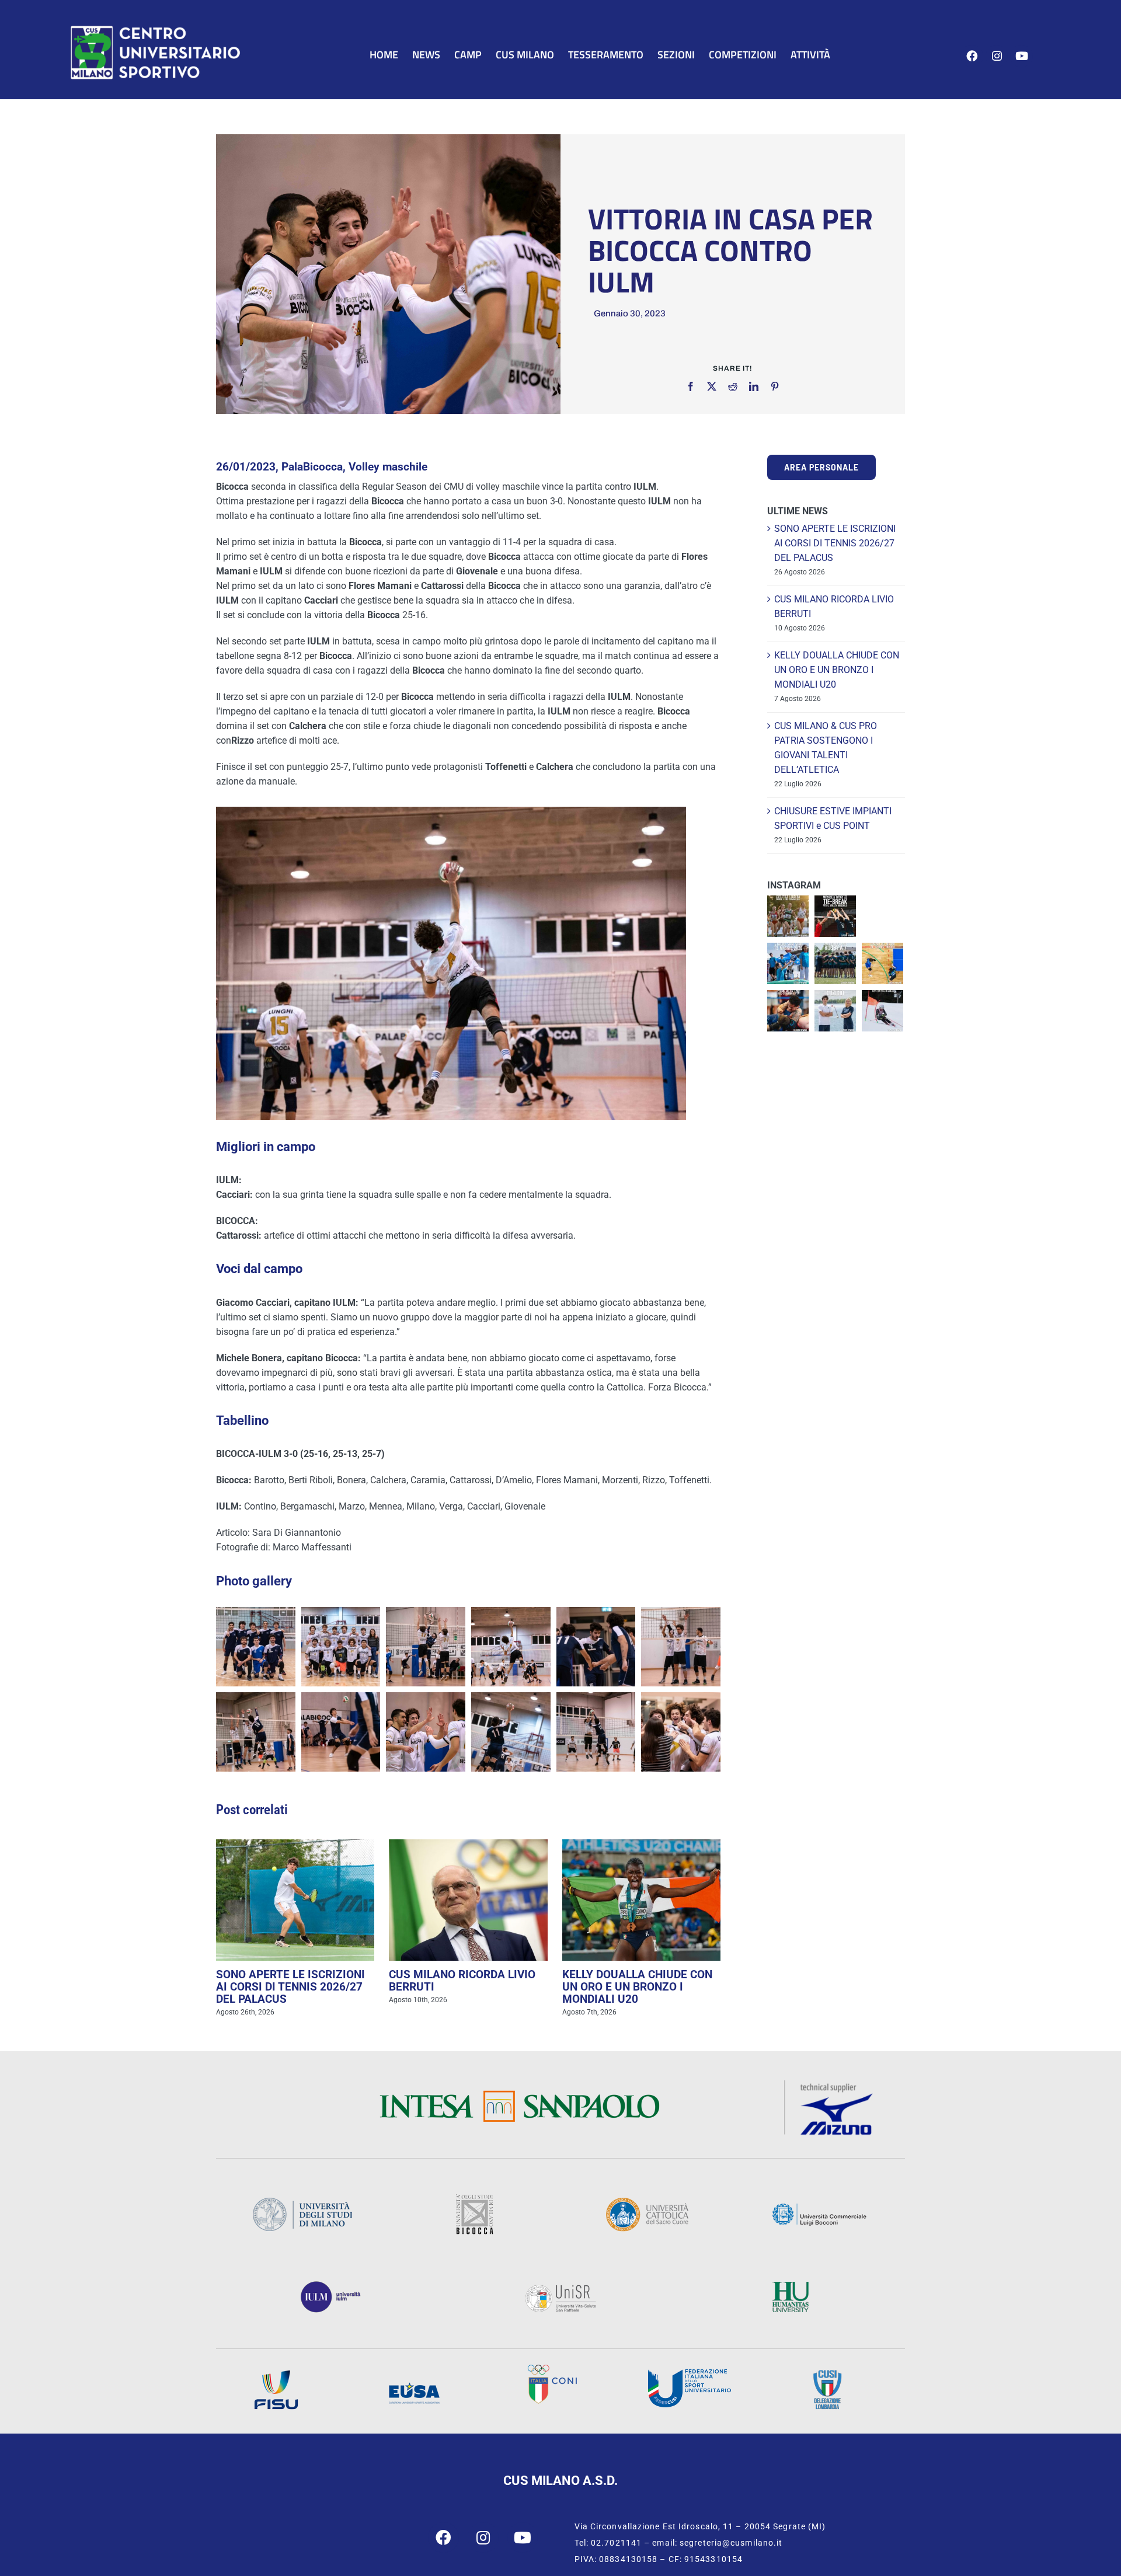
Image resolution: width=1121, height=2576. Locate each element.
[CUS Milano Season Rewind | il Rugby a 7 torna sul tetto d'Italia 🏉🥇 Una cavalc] (835, 963)
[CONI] (552, 2368)
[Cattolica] (647, 2201)
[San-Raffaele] (560, 2288)
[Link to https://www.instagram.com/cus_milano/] (997, 56)
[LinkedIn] (754, 386)
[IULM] (331, 2285)
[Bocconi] (819, 2207)
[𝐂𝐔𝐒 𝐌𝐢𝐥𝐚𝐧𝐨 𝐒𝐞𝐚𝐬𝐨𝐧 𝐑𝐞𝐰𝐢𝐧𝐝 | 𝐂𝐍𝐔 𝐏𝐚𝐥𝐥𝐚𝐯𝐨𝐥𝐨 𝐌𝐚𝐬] (835, 916)
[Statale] (302, 2201)
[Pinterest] (775, 386)
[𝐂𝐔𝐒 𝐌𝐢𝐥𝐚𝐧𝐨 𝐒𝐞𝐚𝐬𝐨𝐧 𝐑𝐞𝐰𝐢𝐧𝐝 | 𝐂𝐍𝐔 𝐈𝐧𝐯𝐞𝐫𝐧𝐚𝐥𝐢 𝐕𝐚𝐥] (882, 1011)
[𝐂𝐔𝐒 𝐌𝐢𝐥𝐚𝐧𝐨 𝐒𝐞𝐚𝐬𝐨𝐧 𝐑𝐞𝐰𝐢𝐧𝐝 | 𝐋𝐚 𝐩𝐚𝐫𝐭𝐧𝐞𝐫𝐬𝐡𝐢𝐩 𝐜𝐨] (835, 1011)
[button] (256, 1647)
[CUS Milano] (155, 28)
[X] (712, 386)
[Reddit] (733, 386)
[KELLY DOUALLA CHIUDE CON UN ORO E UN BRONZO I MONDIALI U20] (641, 1900)
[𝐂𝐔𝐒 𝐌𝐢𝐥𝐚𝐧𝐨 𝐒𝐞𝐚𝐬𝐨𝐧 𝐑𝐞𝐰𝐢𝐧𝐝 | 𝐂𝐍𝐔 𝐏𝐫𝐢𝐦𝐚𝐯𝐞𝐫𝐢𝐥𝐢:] (788, 1011)
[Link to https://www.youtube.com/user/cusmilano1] (1021, 56)
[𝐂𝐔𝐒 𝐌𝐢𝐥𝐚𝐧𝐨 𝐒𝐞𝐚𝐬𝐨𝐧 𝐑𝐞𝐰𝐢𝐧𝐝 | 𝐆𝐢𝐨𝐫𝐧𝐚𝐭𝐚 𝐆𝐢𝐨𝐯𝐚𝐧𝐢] (788, 963)
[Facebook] (691, 386)
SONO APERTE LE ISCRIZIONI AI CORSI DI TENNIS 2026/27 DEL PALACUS (290, 1987)
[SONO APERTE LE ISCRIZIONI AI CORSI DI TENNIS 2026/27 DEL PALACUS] (295, 1900)
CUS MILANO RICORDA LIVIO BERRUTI (462, 1981)
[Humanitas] (790, 2285)
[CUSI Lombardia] (827, 2374)
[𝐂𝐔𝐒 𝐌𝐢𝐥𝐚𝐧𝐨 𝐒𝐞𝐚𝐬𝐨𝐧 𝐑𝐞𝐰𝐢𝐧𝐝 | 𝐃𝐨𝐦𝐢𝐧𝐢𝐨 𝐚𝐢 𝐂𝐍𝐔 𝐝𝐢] (882, 963)
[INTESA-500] (519, 2094)
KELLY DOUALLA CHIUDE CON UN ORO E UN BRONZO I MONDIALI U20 (637, 1987)
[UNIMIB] (474, 2198)
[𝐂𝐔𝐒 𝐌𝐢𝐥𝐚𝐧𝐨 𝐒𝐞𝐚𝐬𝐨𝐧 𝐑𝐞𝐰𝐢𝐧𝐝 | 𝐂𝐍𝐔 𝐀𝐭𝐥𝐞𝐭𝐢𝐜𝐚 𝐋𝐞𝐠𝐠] (788, 916)
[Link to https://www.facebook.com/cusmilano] (972, 56)
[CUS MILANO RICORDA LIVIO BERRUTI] (468, 1900)
